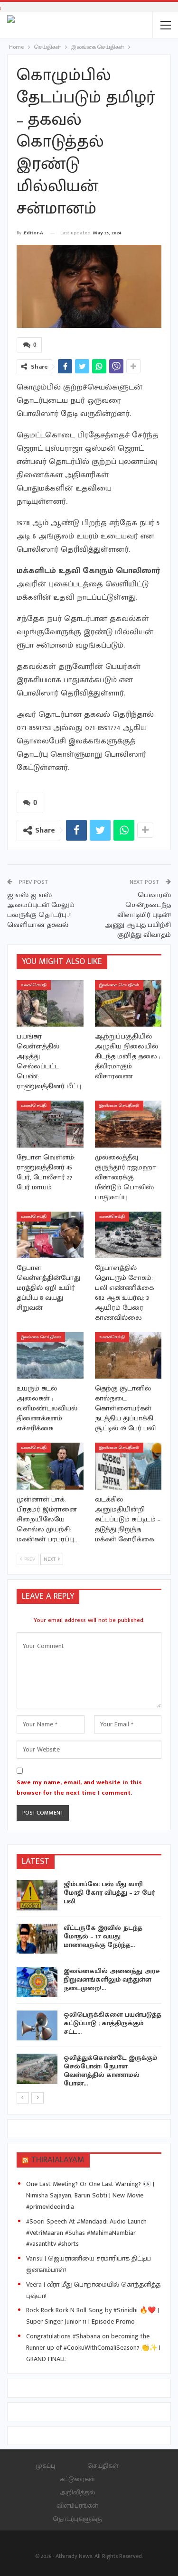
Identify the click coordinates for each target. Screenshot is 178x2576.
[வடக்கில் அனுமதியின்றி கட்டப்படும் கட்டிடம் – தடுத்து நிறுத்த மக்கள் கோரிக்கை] (128, 1466)
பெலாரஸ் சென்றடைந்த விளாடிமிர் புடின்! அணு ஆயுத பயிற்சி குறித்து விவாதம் (138, 915)
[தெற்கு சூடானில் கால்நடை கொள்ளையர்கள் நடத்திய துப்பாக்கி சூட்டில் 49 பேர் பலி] (128, 1355)
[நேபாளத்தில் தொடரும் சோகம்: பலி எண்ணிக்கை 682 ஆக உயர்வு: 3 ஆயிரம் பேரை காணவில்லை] (128, 1235)
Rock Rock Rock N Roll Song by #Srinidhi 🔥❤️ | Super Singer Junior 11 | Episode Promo (93, 2316)
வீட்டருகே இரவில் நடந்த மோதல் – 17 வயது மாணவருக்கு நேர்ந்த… (103, 1936)
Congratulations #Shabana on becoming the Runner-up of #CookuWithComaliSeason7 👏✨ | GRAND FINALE (93, 2348)
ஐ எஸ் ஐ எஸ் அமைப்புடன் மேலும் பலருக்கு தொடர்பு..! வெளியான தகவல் (41, 910)
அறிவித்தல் (77, 2492)
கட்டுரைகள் (77, 2479)
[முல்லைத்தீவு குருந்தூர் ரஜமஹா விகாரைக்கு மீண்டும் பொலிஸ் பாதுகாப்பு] (128, 1124)
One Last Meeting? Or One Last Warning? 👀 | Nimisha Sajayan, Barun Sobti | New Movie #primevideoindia (90, 2195)
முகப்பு (45, 2466)
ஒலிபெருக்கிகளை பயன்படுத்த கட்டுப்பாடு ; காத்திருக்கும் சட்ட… (112, 2023)
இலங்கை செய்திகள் (119, 985)
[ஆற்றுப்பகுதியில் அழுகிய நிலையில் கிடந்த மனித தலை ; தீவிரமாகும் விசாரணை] (128, 1003)
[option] (89, 1986)
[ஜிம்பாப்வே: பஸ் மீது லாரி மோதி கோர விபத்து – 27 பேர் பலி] (37, 1895)
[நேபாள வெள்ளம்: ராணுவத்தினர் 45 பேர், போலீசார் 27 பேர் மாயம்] (50, 1124)
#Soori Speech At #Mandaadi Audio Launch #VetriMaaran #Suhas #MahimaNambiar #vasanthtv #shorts (86, 2233)
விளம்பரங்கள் (77, 2506)
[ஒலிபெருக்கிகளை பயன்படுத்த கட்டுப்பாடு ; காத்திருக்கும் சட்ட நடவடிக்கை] (37, 2026)
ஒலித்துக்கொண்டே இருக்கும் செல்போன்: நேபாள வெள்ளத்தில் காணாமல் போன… (110, 2071)
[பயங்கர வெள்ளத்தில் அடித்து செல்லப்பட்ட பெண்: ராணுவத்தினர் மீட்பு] (50, 1003)
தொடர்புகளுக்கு (77, 2519)
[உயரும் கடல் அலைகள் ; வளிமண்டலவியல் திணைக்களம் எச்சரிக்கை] (50, 1355)
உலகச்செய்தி (34, 985)
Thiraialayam (58, 2160)
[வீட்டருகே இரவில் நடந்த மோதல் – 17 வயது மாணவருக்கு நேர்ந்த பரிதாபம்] (37, 1939)
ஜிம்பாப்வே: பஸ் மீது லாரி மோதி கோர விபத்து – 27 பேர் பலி (109, 1893)
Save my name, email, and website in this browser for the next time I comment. (79, 1788)
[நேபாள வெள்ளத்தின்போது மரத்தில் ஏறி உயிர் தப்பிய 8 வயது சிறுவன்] (50, 1235)
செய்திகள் (103, 2466)
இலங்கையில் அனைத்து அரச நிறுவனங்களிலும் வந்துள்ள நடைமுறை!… (112, 1979)
